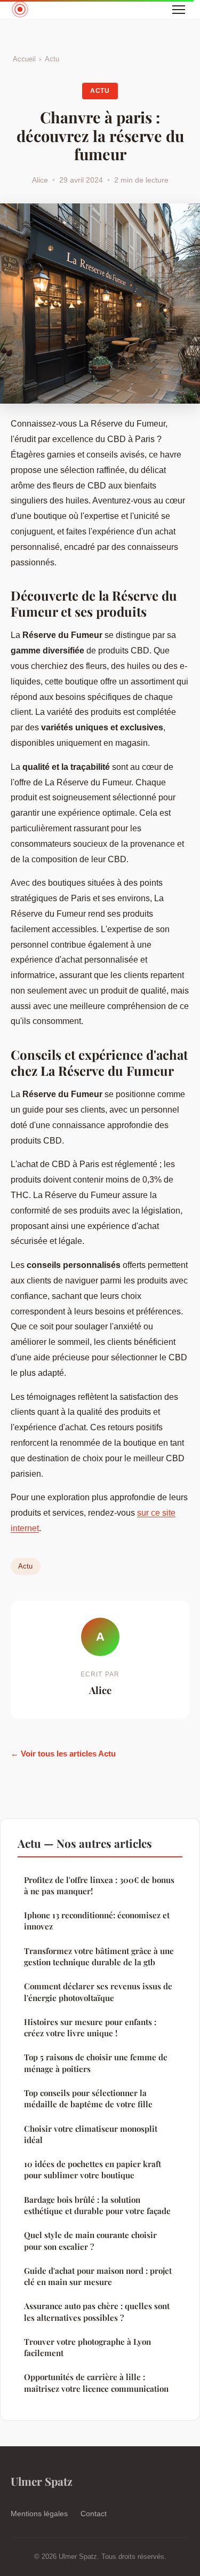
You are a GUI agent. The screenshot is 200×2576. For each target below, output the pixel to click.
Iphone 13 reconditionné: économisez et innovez (97, 1921)
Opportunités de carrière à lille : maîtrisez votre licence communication (96, 2382)
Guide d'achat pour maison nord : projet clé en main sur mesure (98, 2276)
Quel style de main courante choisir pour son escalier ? (90, 2240)
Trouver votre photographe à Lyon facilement (87, 2347)
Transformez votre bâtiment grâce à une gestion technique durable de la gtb (99, 1956)
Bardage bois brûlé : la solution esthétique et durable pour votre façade (97, 2205)
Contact (94, 2514)
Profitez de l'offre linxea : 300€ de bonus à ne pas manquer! (99, 1885)
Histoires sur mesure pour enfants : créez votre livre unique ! (90, 2027)
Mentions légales (39, 2514)
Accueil (24, 59)
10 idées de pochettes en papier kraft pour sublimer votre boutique (93, 2169)
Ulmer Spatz (42, 2481)
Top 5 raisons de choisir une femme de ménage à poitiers (96, 2063)
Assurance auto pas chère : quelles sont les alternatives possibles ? (97, 2311)
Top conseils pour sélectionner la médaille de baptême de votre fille (88, 2098)
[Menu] (179, 10)
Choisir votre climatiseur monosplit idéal (91, 2134)
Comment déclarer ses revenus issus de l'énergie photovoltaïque (98, 1992)
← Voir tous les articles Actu (63, 1754)
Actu (52, 59)
